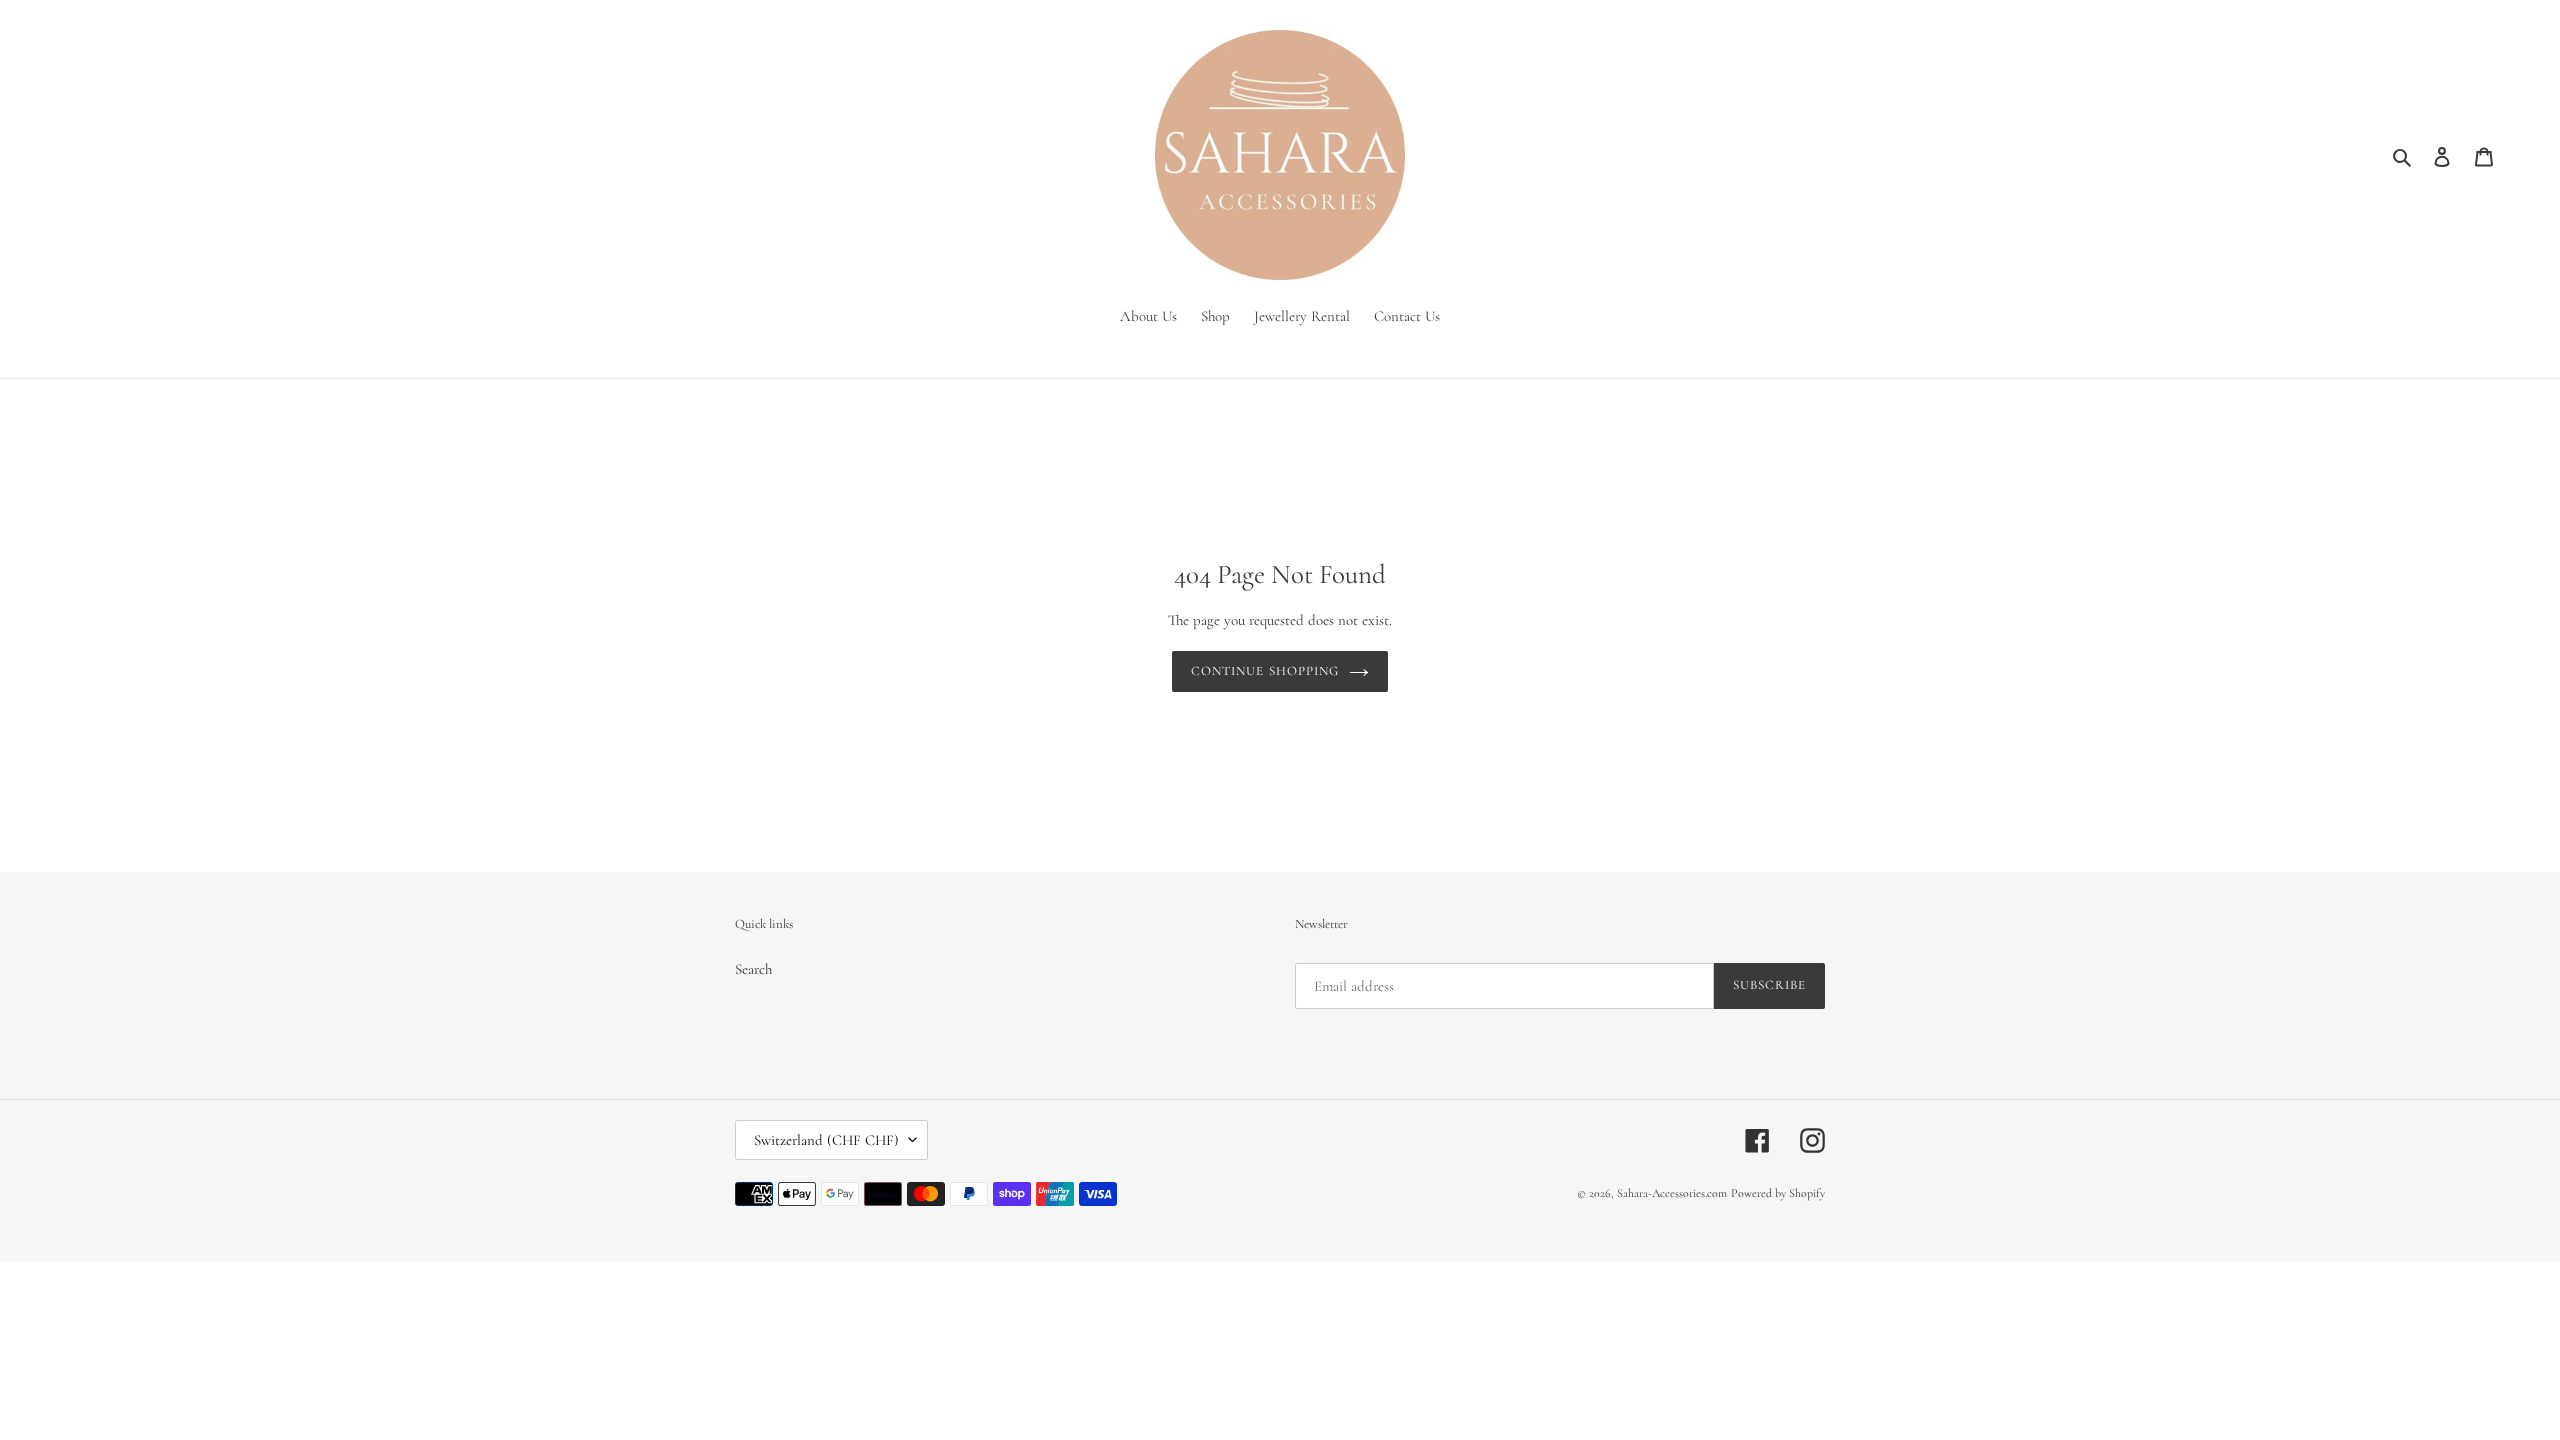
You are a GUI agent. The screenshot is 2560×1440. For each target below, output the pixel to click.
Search (753, 969)
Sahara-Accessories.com (1672, 1193)
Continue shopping (1265, 671)
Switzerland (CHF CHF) (826, 1140)
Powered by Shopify (1778, 1193)
